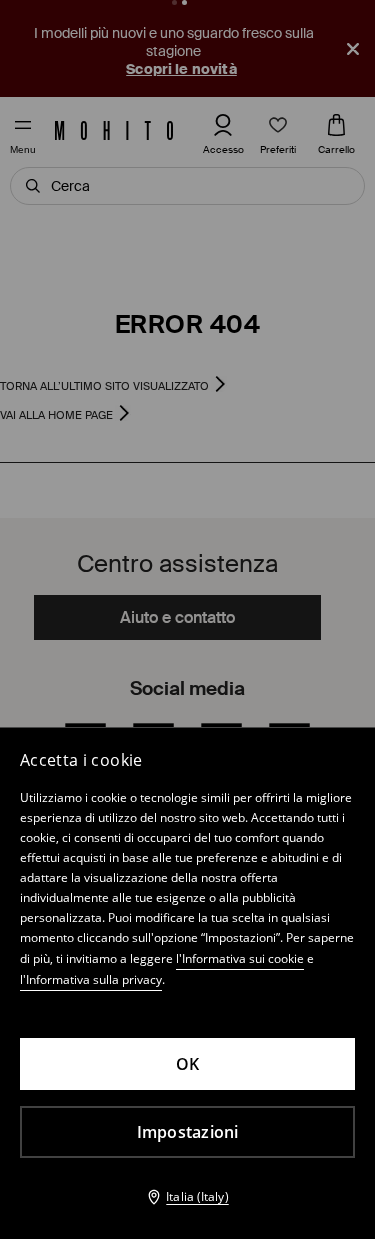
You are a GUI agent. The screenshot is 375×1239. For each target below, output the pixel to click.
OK (188, 1064)
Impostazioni (188, 1132)
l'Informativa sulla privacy (91, 979)
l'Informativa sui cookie (240, 958)
